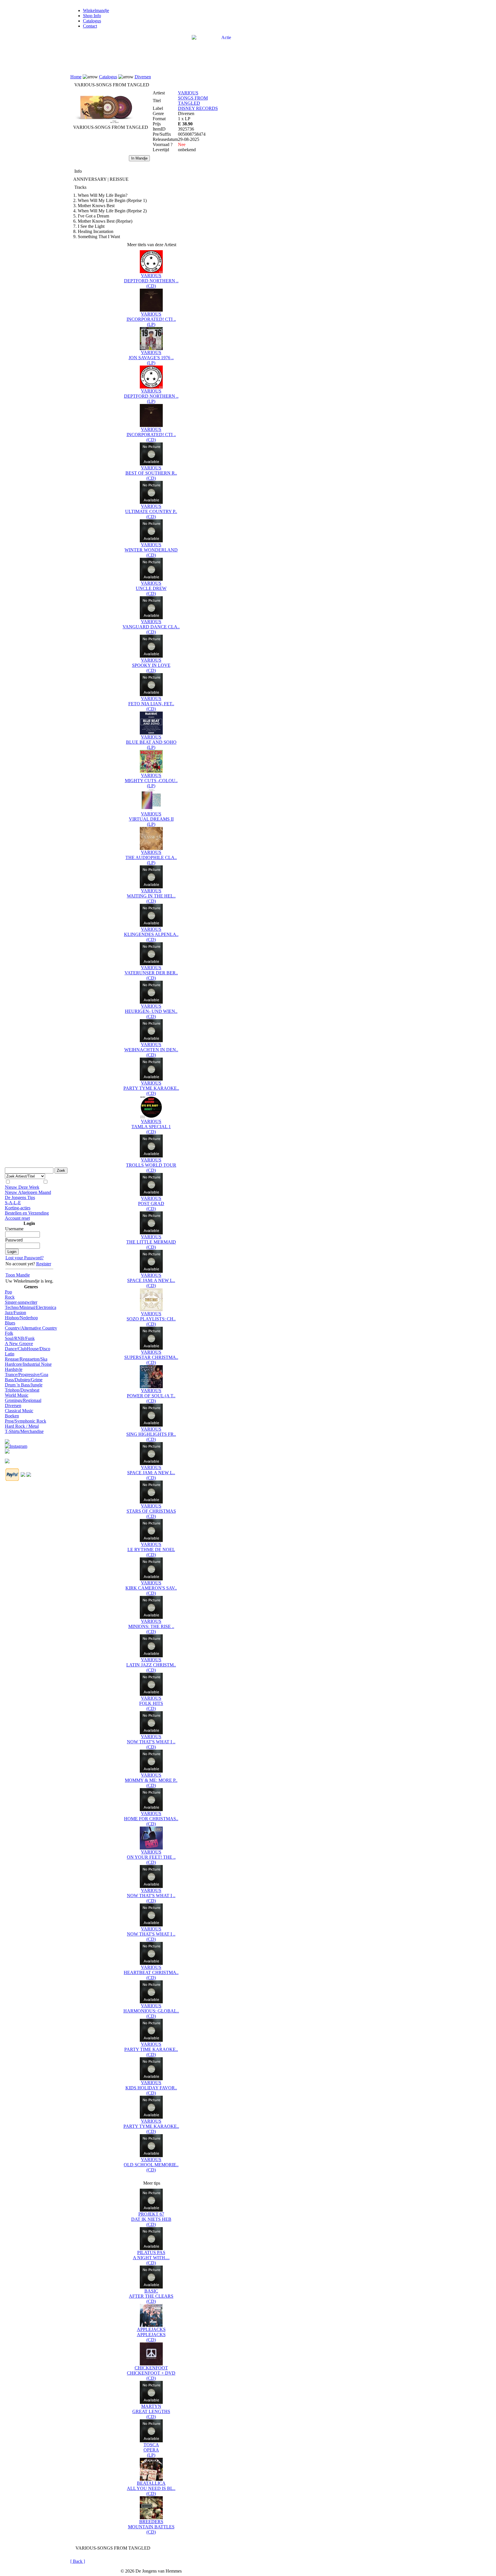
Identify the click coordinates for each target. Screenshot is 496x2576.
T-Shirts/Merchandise (24, 1431)
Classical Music (19, 1411)
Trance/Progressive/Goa (27, 1375)
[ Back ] (78, 2561)
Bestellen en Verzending (27, 1213)
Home (76, 77)
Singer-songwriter (21, 1302)
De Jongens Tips (20, 1197)
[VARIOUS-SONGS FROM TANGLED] (105, 123)
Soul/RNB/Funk (20, 1338)
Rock (10, 1297)
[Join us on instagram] (16, 1445)
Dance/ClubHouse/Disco (28, 1349)
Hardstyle (14, 1369)
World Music (17, 1395)
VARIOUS (188, 93)
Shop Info (92, 16)
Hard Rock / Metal (22, 1426)
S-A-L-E (13, 1203)
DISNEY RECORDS (198, 108)
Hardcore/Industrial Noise (28, 1364)
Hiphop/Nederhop (21, 1318)
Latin (10, 1354)
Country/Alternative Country (31, 1328)
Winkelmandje (96, 10)
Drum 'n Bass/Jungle (24, 1385)
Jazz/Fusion (15, 1313)
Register (44, 1264)
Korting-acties (18, 1208)
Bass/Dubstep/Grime (24, 1380)
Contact (90, 26)
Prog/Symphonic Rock (26, 1421)
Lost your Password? (25, 1258)
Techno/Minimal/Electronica (31, 1307)
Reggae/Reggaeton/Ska (26, 1359)
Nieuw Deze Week (22, 1187)
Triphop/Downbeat (22, 1390)
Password (14, 1240)
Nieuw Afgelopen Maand (28, 1192)
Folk (9, 1333)
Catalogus (92, 21)
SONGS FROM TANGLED (193, 101)
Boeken (12, 1416)
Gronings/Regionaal (23, 1400)
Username (14, 1229)
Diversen (13, 1405)
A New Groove (19, 1344)
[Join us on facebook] (7, 1440)
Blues (10, 1323)
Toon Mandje (18, 1275)
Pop (8, 1292)
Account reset (17, 1218)
